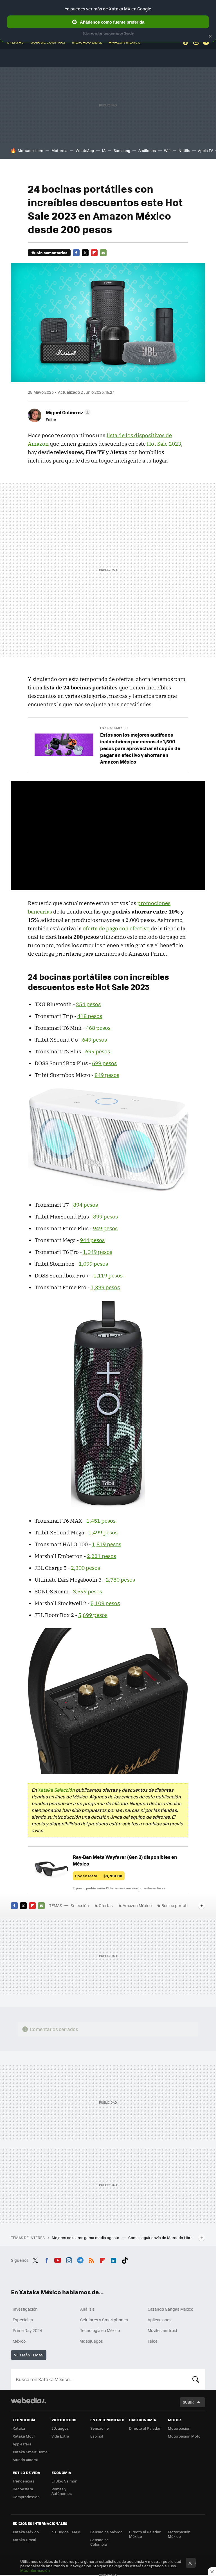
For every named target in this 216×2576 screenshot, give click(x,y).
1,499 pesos (103, 1532)
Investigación (25, 2309)
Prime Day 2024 (27, 2330)
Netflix (184, 150)
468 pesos (98, 1028)
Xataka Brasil (24, 2540)
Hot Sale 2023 (164, 444)
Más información (35, 2570)
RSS (91, 2260)
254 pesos (88, 1004)
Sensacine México (106, 2532)
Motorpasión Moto (184, 2436)
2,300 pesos (85, 1568)
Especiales (23, 2320)
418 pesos (90, 1016)
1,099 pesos (93, 1264)
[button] (67, 412)
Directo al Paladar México (145, 2534)
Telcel (153, 2341)
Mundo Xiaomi (25, 2460)
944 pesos (92, 1240)
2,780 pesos (120, 1580)
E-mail (103, 253)
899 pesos (105, 1217)
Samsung (122, 150)
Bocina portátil (175, 1905)
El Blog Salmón (64, 2481)
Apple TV (205, 150)
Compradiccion (26, 2497)
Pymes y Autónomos (62, 2491)
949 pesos (105, 1228)
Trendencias (23, 2481)
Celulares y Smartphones (104, 2320)
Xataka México (26, 2532)
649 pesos (94, 1040)
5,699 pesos (93, 1615)
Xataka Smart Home (30, 2452)
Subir (188, 2402)
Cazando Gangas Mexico (170, 2309)
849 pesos (107, 1075)
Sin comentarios (52, 253)
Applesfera (22, 2444)
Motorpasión (179, 2428)
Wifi (167, 150)
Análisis (87, 2309)
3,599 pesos (87, 1591)
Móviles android (162, 2330)
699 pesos (98, 1051)
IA (104, 150)
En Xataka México (114, 728)
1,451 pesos (101, 1521)
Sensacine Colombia (100, 2542)
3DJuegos (60, 2428)
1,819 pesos (107, 1544)
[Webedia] (28, 2400)
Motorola (59, 150)
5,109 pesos (105, 1603)
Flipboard (94, 253)
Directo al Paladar (145, 2428)
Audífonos (147, 150)
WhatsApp (85, 150)
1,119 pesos (108, 1276)
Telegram (80, 2260)
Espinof (97, 2436)
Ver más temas (29, 2355)
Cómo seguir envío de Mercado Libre (160, 2237)
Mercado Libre (31, 150)
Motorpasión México (179, 2534)
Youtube (58, 2260)
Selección (80, 1905)
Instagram (69, 2260)
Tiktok (125, 2260)
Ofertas (106, 1905)
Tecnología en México (100, 2330)
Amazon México (137, 1905)
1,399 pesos (105, 1287)
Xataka (19, 2428)
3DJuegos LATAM (66, 2532)
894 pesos (85, 1205)
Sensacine (100, 2428)
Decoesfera (23, 2489)
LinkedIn (114, 2260)
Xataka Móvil (24, 2436)
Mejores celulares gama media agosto (86, 2237)
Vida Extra (60, 2436)
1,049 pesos (98, 1252)
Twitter (85, 253)
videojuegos (92, 2341)
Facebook (76, 253)
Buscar (196, 2379)
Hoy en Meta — (99, 1876)
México (19, 2341)
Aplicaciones (160, 2320)
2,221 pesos (102, 1556)
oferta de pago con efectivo (116, 928)
